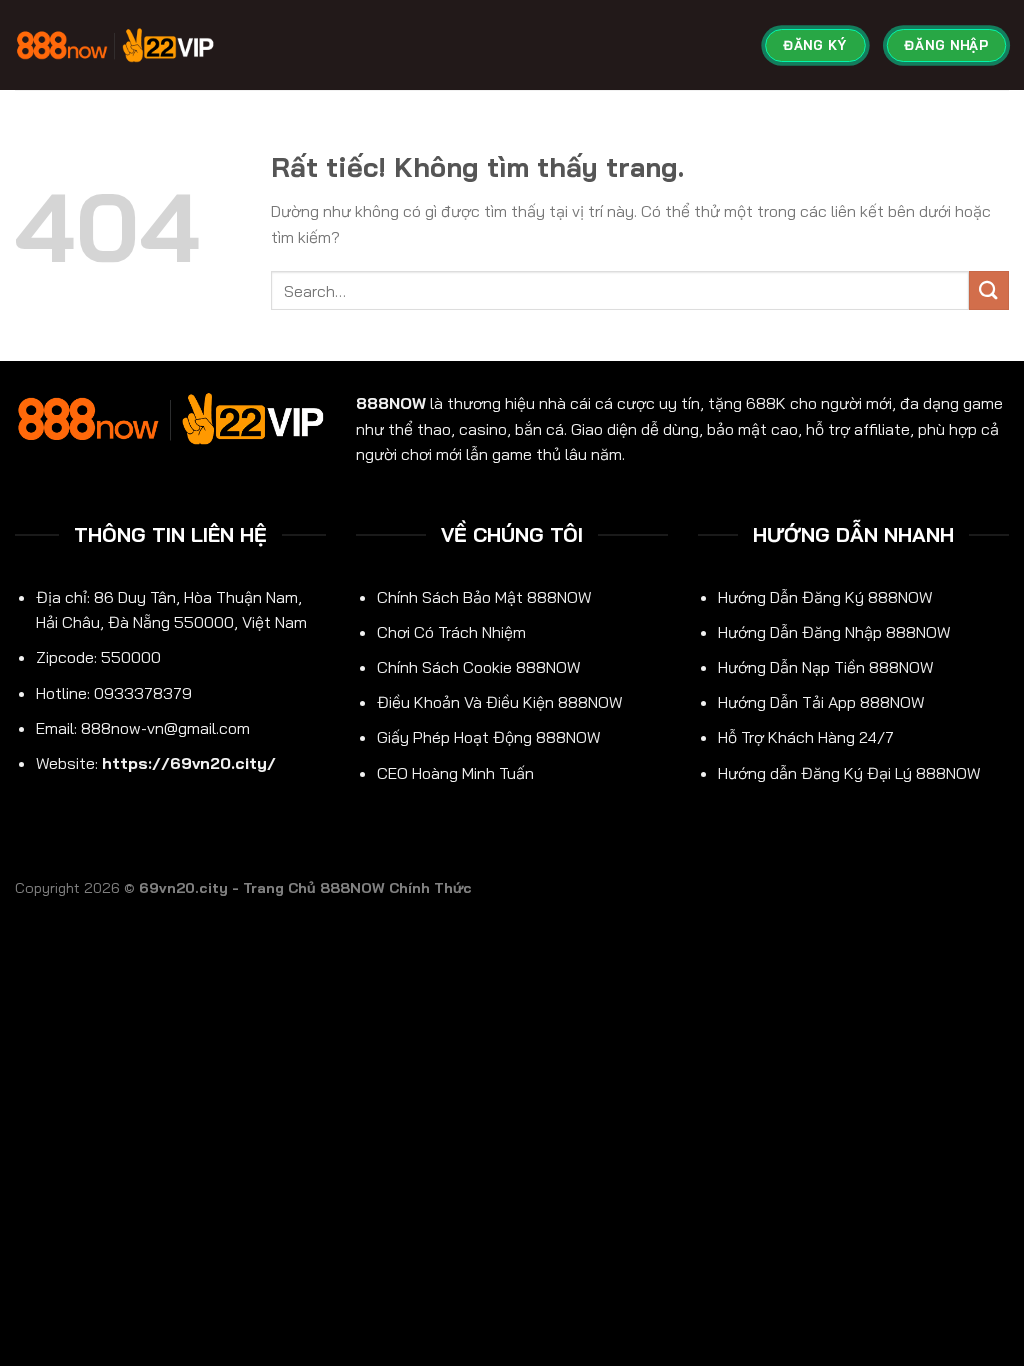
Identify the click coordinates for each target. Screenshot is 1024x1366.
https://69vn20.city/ (189, 763)
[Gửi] (989, 290)
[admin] (115, 44)
